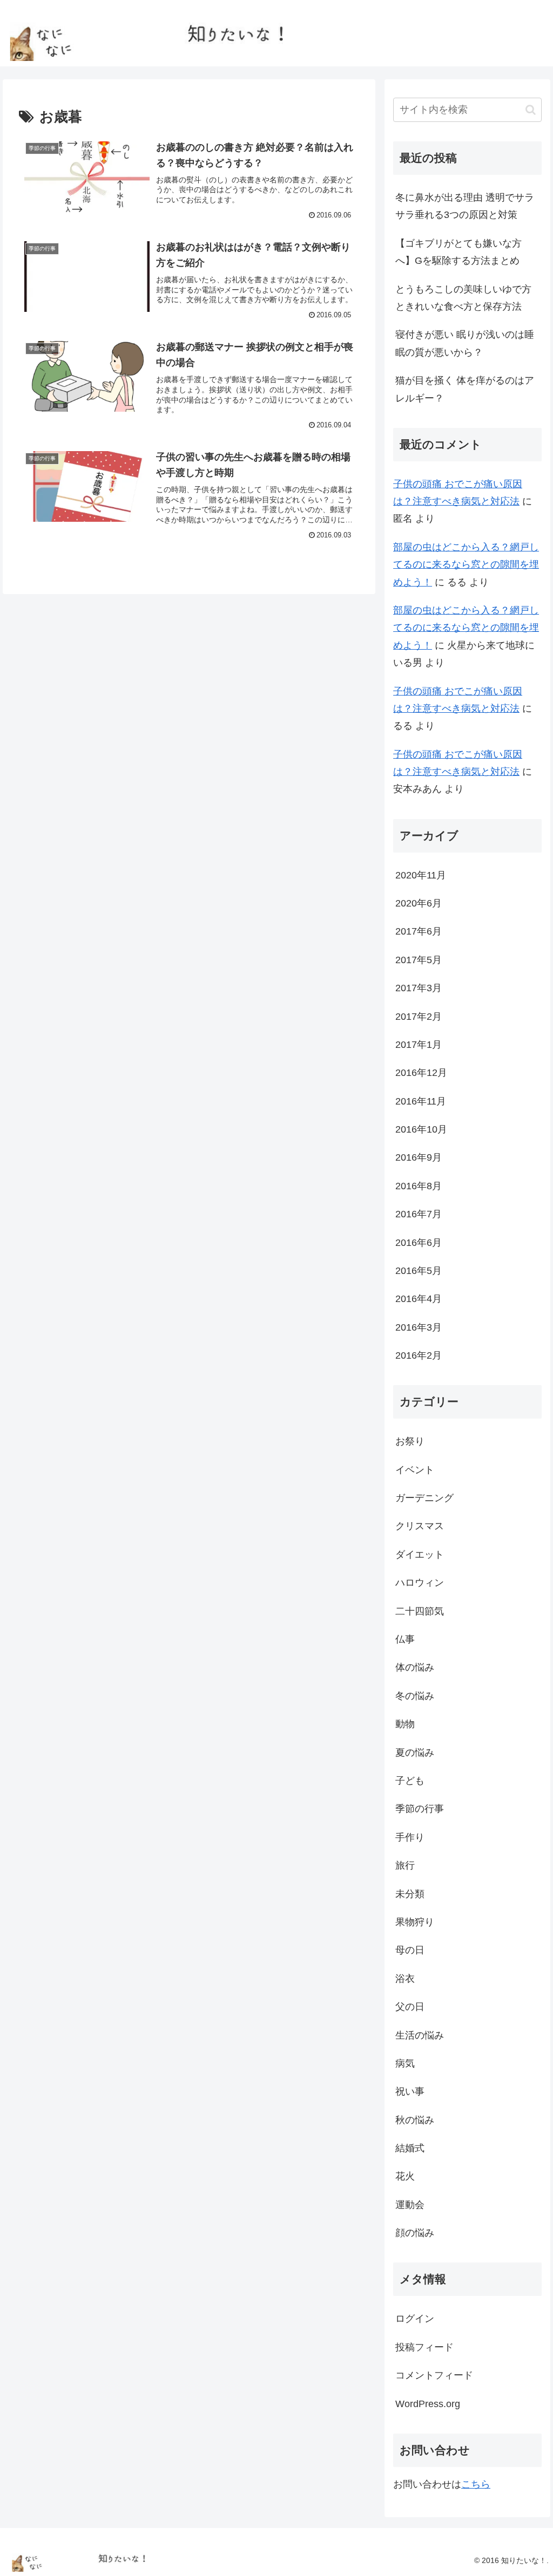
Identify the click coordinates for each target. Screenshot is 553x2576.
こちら (476, 2484)
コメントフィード (434, 2375)
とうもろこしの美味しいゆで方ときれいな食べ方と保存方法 (463, 298)
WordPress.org (428, 2404)
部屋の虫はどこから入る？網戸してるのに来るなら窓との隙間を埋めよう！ (466, 565)
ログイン (415, 2319)
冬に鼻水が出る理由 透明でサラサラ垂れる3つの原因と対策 (465, 206)
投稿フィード (424, 2347)
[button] (531, 110)
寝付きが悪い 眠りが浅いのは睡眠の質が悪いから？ (465, 343)
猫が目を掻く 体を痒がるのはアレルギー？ (465, 389)
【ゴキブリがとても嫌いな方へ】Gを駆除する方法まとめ (458, 252)
